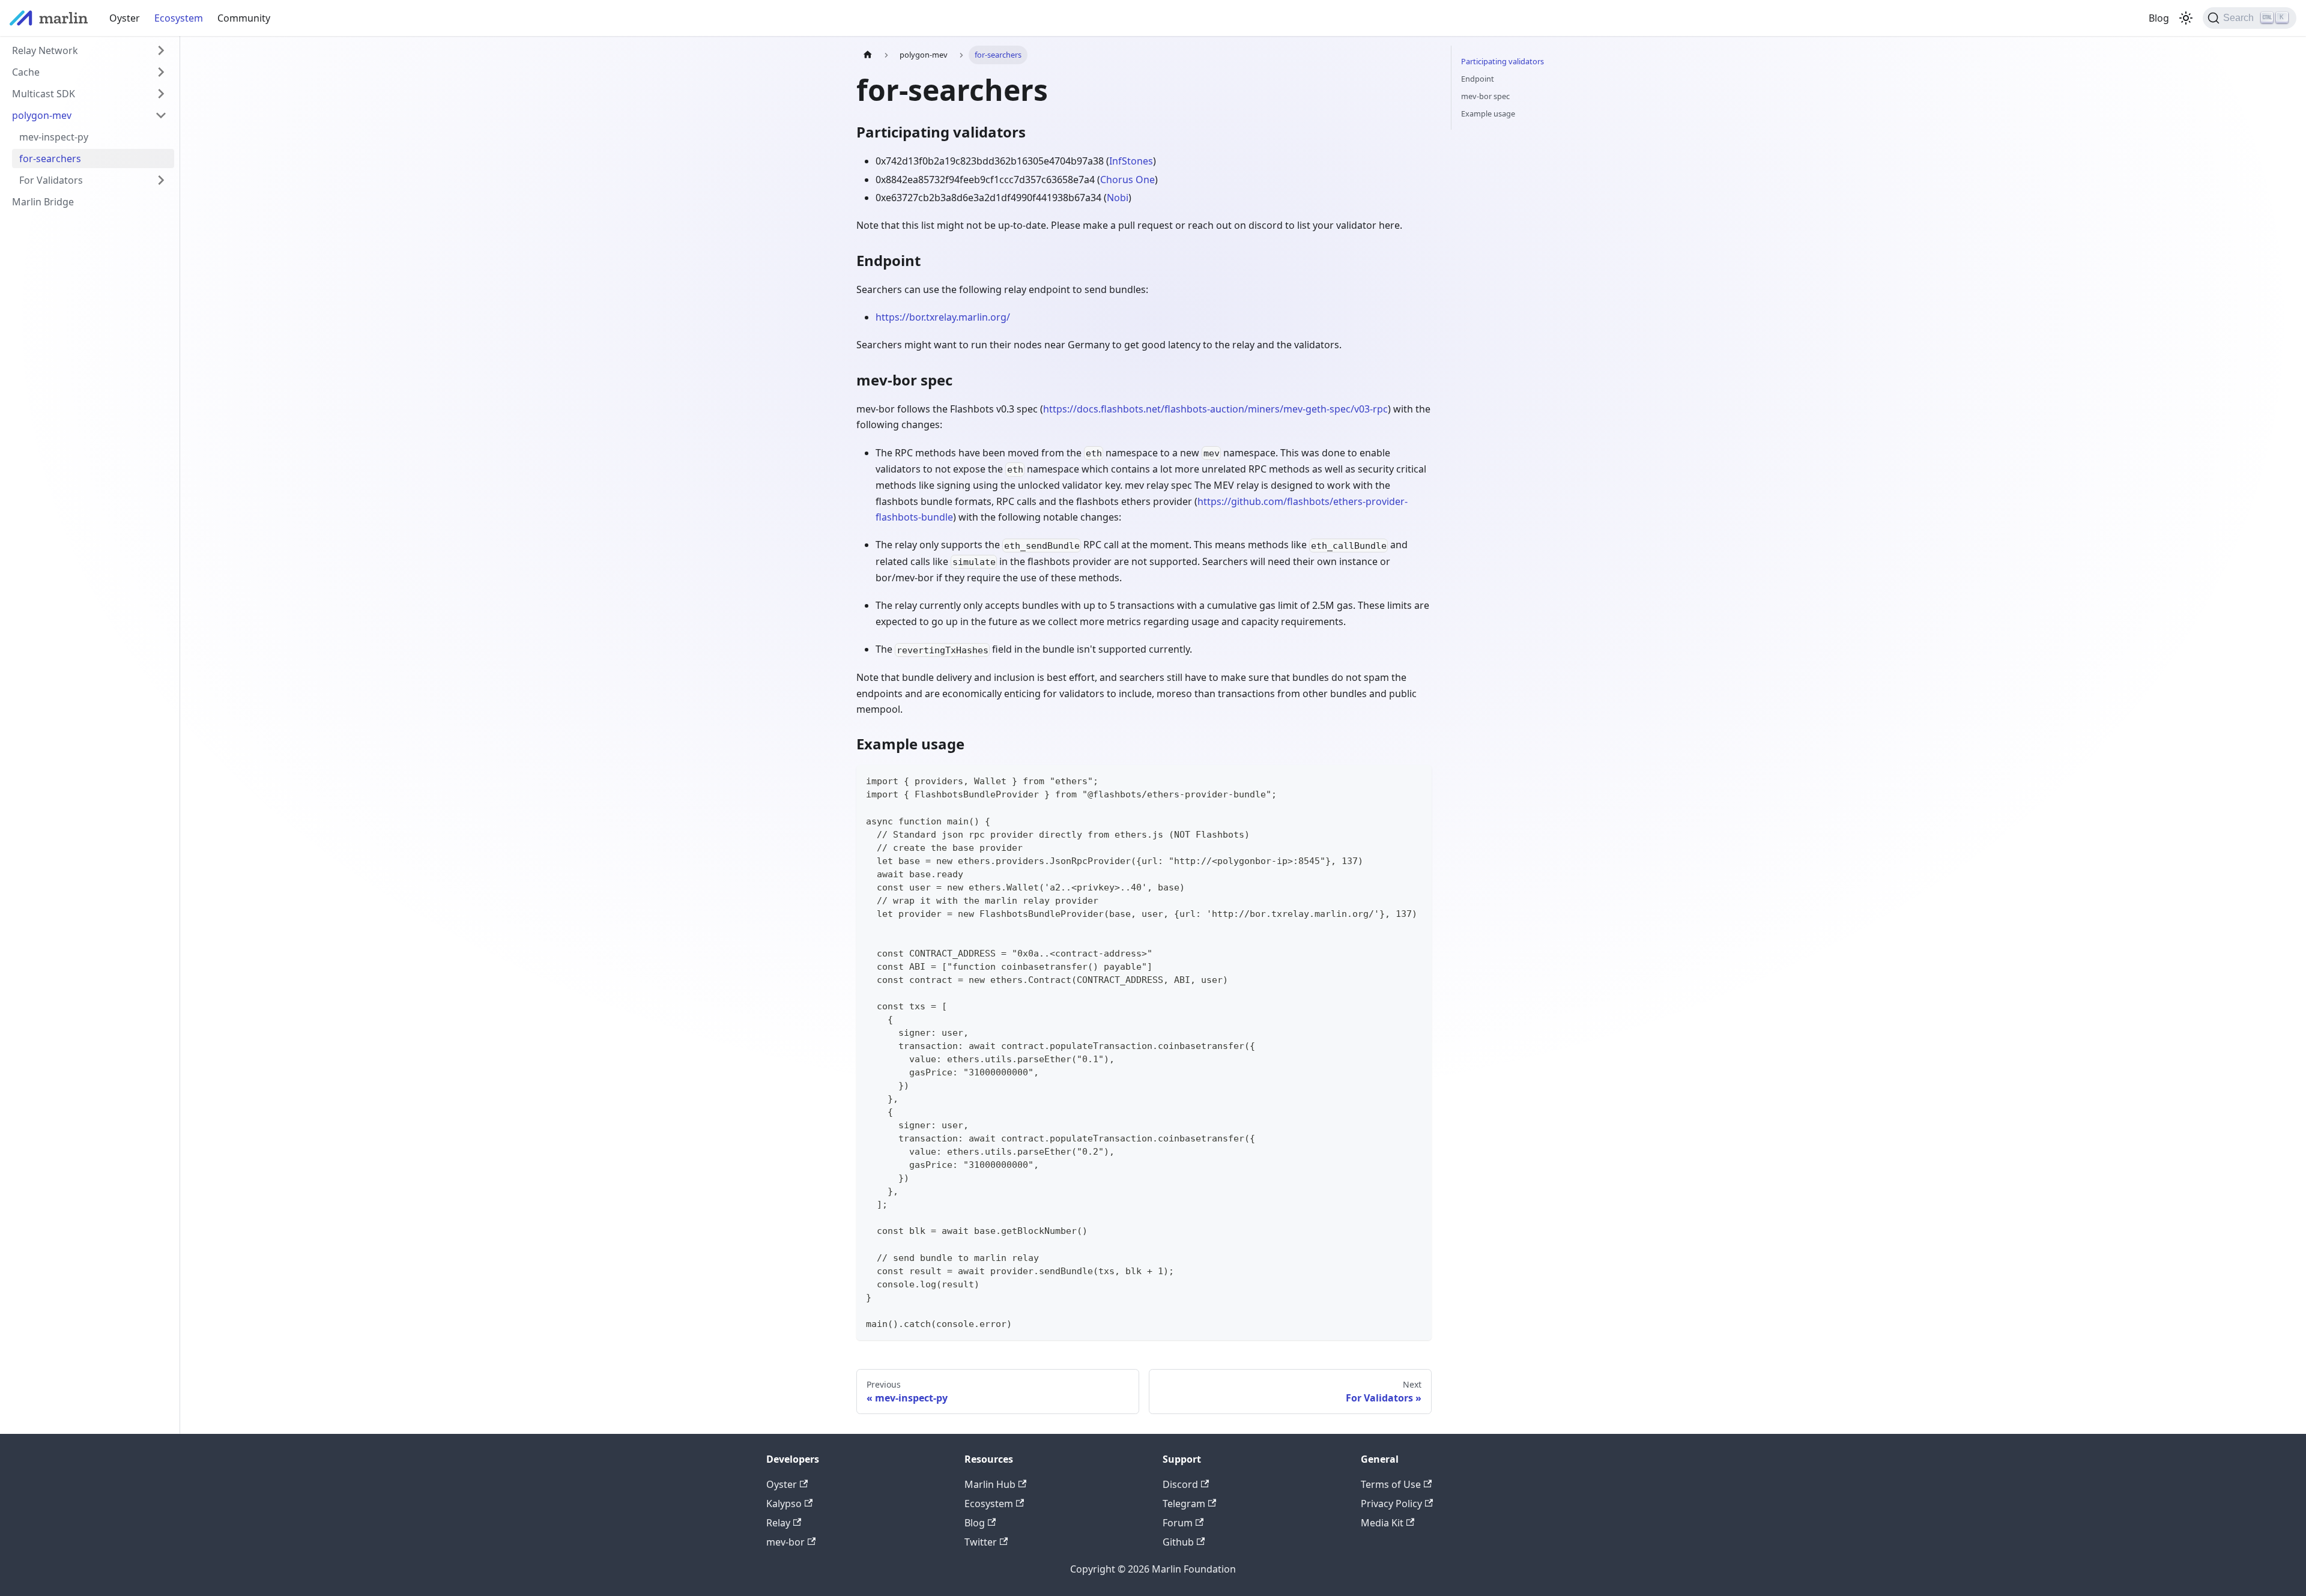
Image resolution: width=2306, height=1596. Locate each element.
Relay (778, 1523)
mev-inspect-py (54, 137)
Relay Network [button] (45, 50)
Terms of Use (1391, 1484)
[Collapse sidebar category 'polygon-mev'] (161, 115)
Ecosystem (179, 18)
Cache (26, 72)
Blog (2159, 18)
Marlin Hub (990, 1484)
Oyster (125, 18)
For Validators (51, 180)
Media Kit (1382, 1523)
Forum (1178, 1523)
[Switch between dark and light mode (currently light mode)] (2186, 18)
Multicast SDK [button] (44, 94)
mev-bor (785, 1542)
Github (1178, 1542)
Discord (1180, 1484)
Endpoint (1478, 79)
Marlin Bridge (43, 202)
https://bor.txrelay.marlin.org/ (943, 317)
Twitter (981, 1542)
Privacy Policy (1391, 1504)
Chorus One (1127, 180)
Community (244, 18)
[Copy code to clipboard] (1417, 780)
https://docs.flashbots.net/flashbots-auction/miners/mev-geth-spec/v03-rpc (1215, 409)
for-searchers (50, 159)
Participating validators (1503, 61)
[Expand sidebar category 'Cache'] (161, 72)
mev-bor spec (1485, 96)
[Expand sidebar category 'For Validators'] (161, 180)
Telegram (1184, 1504)
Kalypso (784, 1504)
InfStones (1131, 161)
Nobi (1118, 198)
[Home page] (868, 55)
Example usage (1488, 113)
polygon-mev (42, 115)
